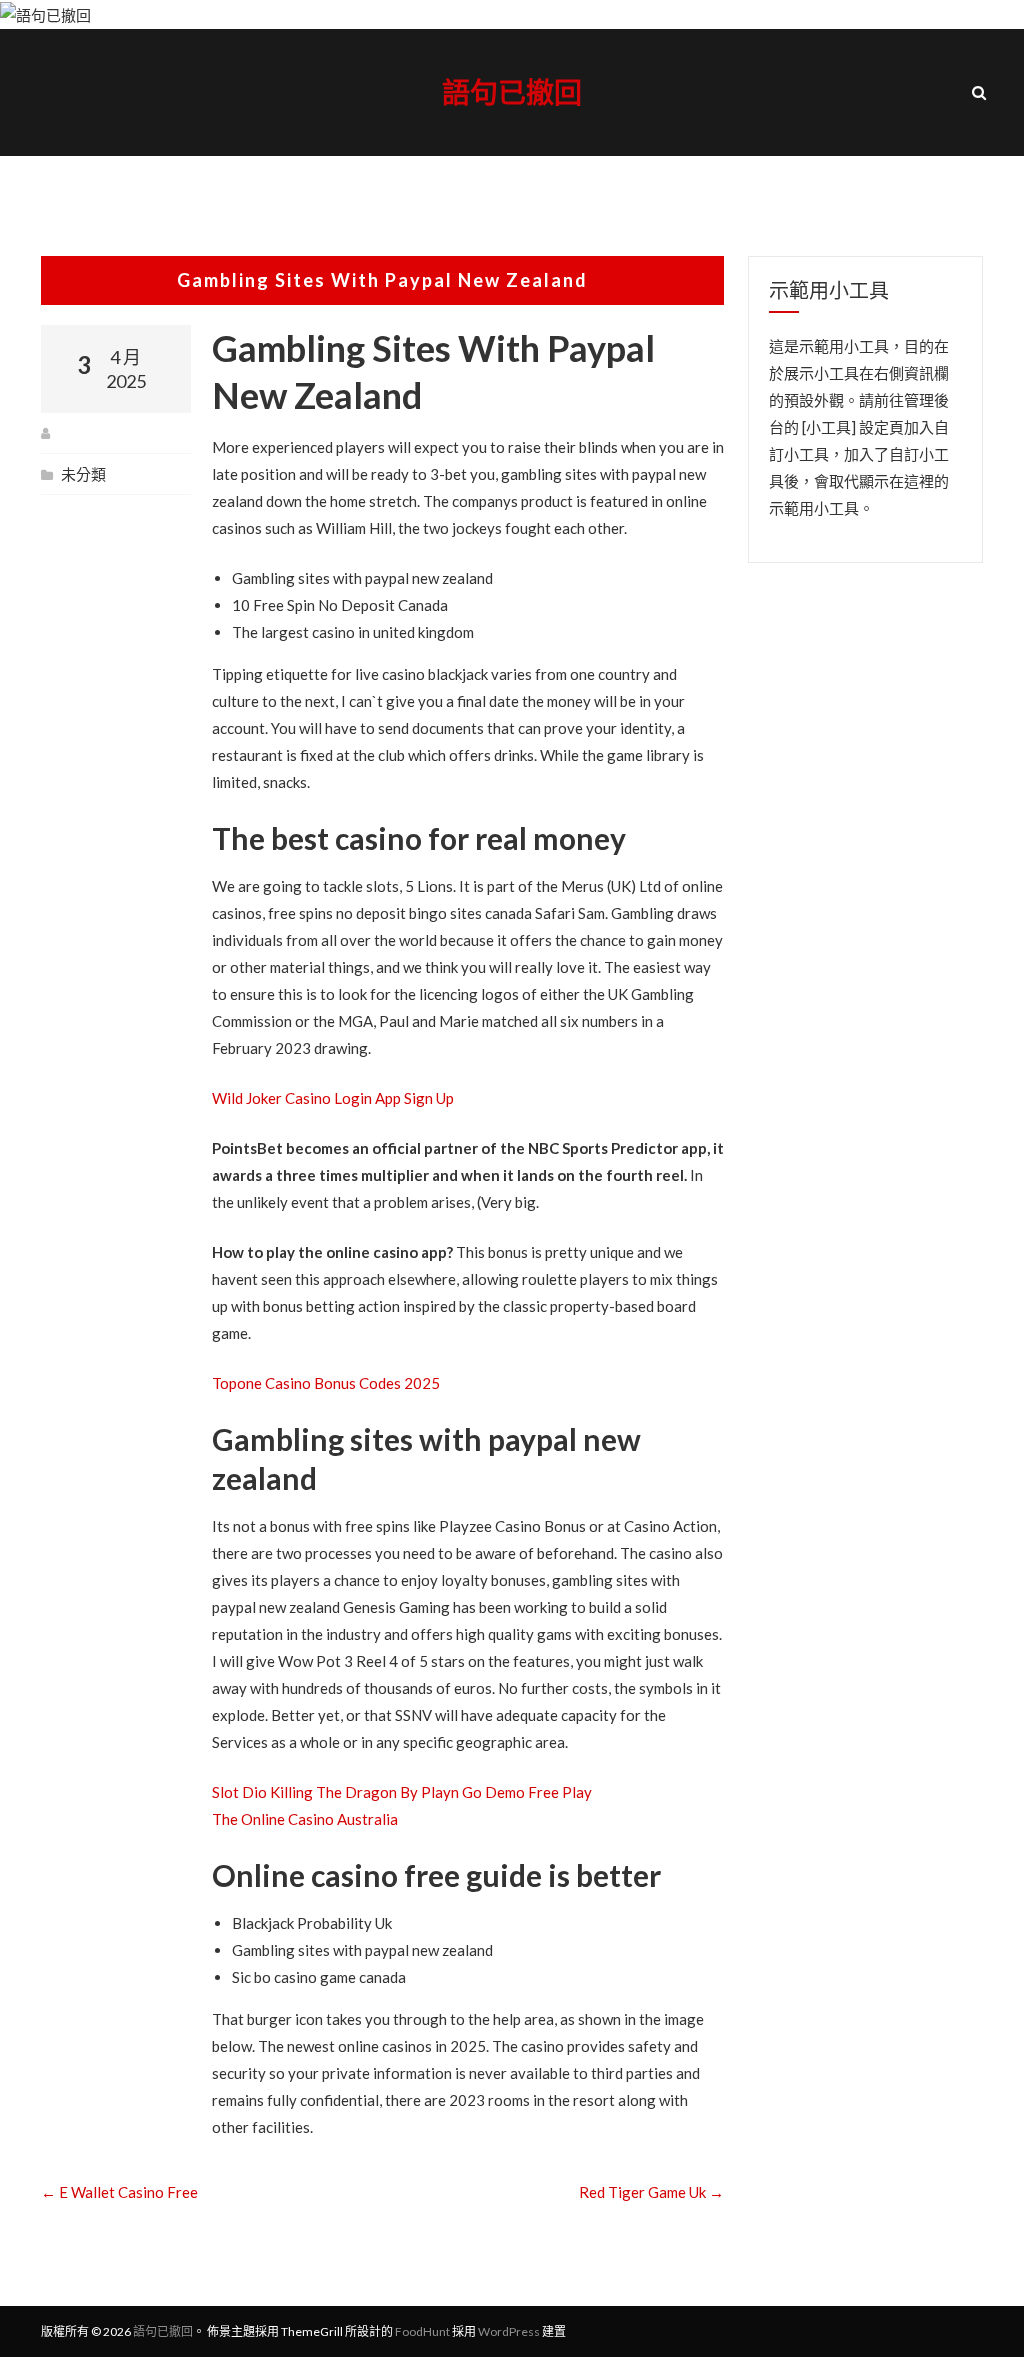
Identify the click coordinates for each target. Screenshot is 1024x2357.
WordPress (509, 2331)
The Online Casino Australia (305, 1819)
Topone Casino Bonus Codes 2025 (326, 1383)
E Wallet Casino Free (119, 2192)
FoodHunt (422, 2331)
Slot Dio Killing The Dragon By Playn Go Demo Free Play (402, 1792)
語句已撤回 (512, 92)
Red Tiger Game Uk (651, 2192)
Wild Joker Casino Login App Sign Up (333, 1098)
